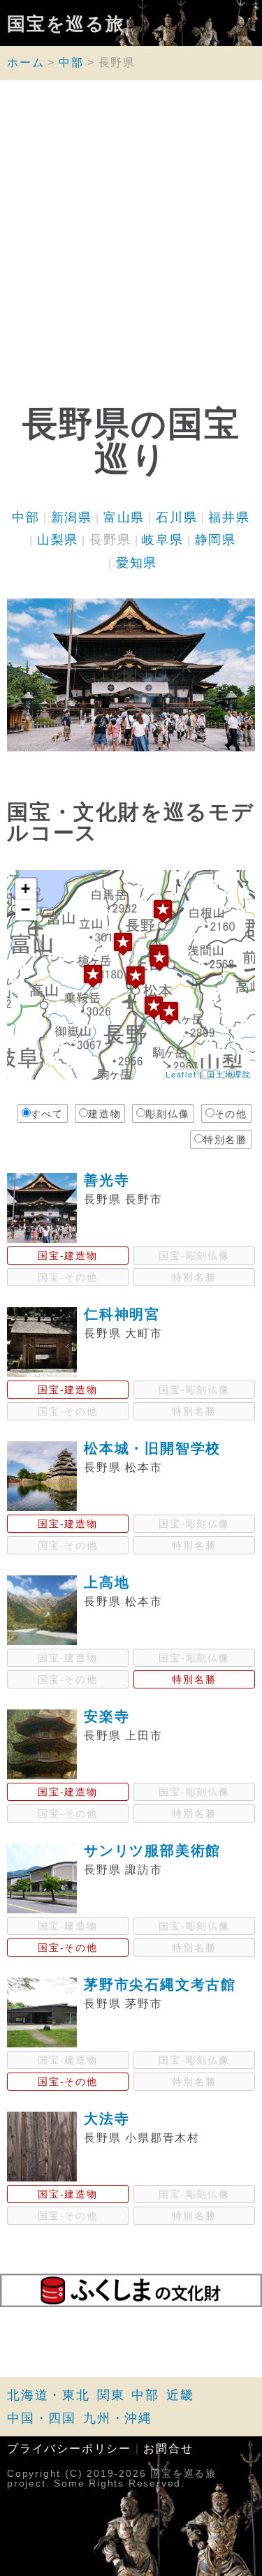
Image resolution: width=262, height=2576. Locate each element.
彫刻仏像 (167, 1114)
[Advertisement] (131, 246)
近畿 (180, 2395)
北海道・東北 (49, 2395)
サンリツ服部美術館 (152, 1850)
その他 (231, 1114)
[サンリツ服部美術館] (154, 1007)
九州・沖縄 (118, 2418)
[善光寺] (163, 911)
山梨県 (58, 540)
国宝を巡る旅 (66, 23)
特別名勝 (225, 1140)
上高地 (107, 1582)
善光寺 (107, 1180)
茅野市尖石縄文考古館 (160, 1985)
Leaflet (181, 1074)
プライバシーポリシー (69, 2449)
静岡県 (216, 540)
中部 (71, 62)
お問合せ (168, 2449)
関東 (111, 2395)
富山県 (124, 517)
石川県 (176, 517)
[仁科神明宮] (123, 944)
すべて (47, 1114)
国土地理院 (229, 1074)
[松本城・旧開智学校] (136, 977)
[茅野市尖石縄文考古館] (169, 1013)
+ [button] (26, 889)
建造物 (104, 1114)
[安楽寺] (159, 959)
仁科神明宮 (122, 1314)
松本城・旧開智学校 (152, 1448)
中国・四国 (42, 2418)
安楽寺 (107, 1716)
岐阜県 (162, 540)
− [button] (26, 910)
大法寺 (107, 2119)
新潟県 (72, 517)
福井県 (229, 517)
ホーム (26, 62)
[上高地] (93, 976)
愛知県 (137, 563)
